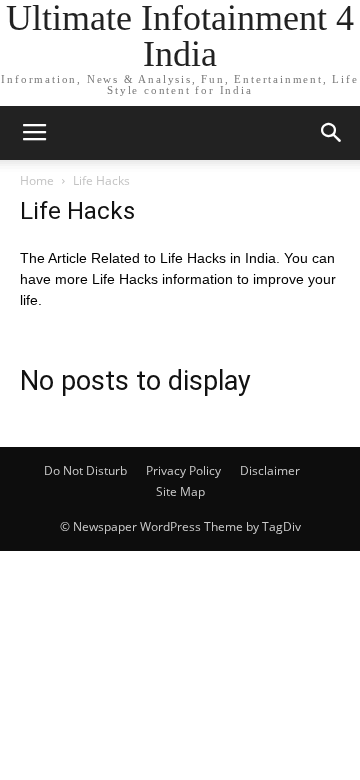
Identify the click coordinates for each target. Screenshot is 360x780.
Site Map (180, 491)
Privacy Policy (183, 470)
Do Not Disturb (85, 470)
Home (37, 180)
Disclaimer (270, 470)
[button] (332, 133)
